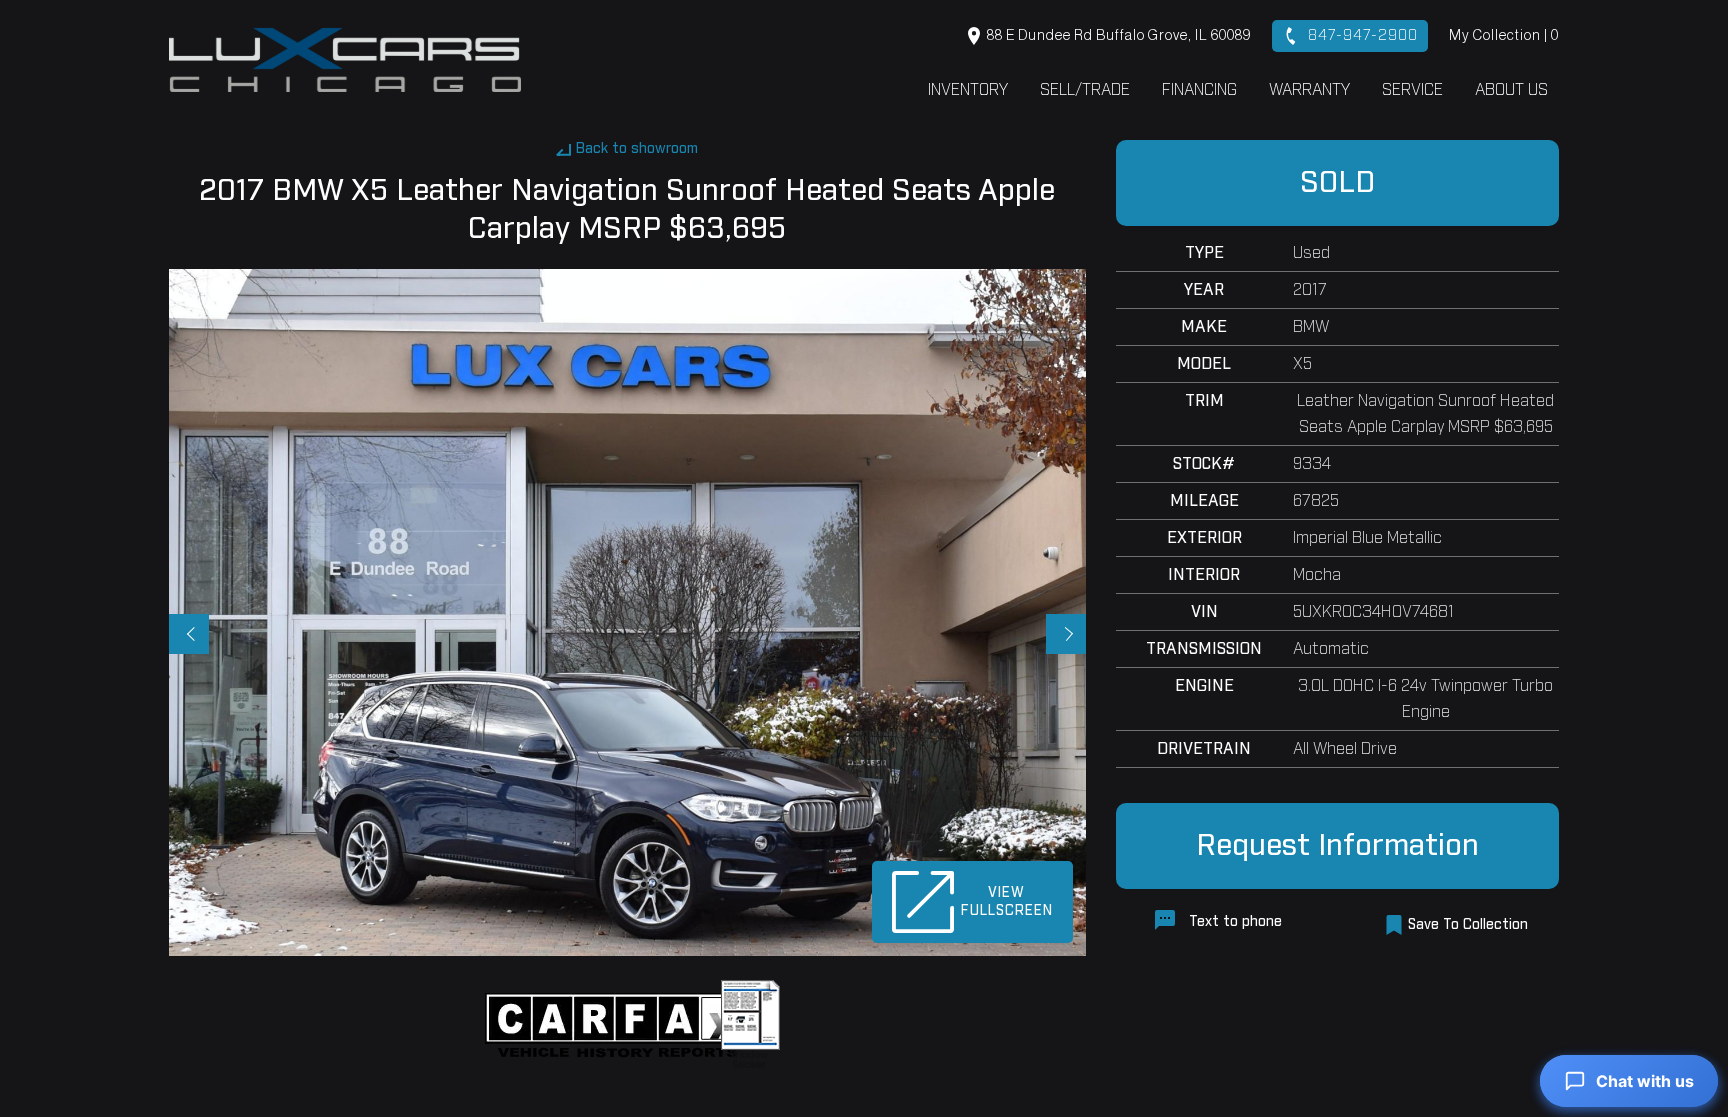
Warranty (1309, 90)
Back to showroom (637, 149)
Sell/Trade (1085, 90)
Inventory (968, 90)
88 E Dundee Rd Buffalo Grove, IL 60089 (1117, 36)
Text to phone (1233, 922)
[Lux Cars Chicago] (345, 60)
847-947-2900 (1360, 36)
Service (1412, 90)
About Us (1511, 90)
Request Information (1337, 846)
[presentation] (189, 634)
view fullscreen (1007, 902)
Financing (1199, 90)
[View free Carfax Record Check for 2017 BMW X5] (621, 1025)
